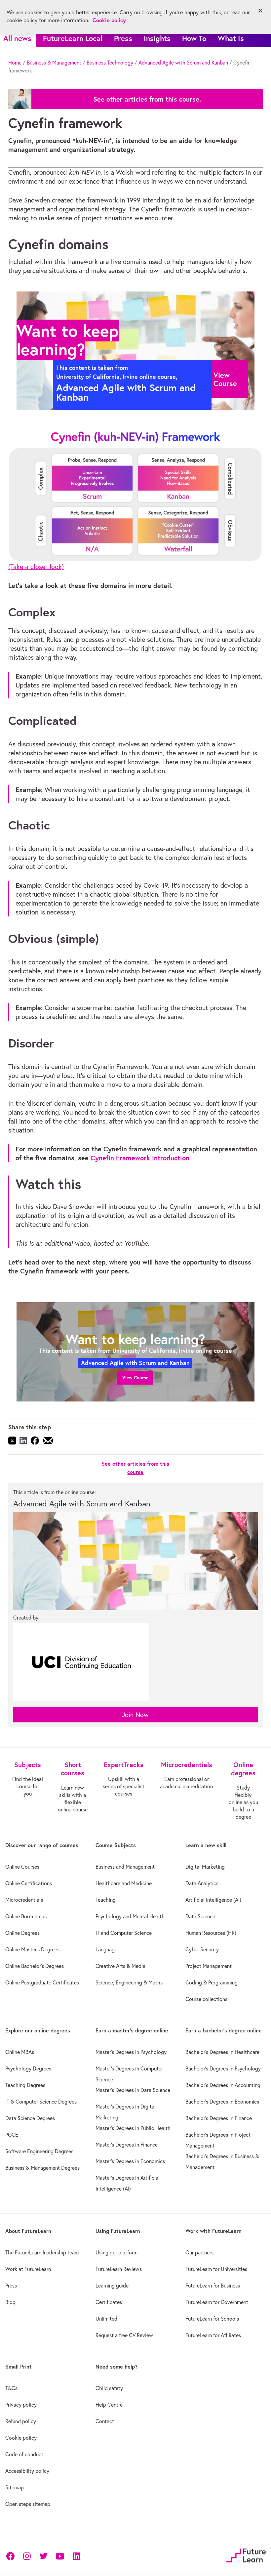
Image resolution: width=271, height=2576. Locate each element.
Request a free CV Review (124, 2335)
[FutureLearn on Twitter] (43, 2556)
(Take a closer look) (36, 567)
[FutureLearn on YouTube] (60, 2556)
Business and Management (125, 1867)
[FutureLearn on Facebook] (12, 2556)
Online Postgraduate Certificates (42, 1982)
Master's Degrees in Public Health (133, 2128)
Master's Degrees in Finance (127, 2145)
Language (106, 1949)
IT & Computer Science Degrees (41, 2102)
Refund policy (21, 2421)
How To (194, 38)
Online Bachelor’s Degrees (35, 1966)
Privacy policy (21, 2405)
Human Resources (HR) (211, 1933)
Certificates (109, 2302)
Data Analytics (202, 1883)
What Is (231, 38)
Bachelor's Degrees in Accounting (223, 2085)
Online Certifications (29, 1883)
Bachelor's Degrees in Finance (219, 2118)
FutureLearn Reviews (119, 2269)
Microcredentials (24, 1900)
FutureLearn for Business (213, 2286)
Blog (10, 2302)
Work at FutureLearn (28, 2269)
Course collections (206, 1999)
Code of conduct (24, 2454)
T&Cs (11, 2388)
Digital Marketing (205, 1867)
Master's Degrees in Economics (130, 2161)
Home (15, 63)
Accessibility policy (27, 2471)
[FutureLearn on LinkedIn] (76, 2556)
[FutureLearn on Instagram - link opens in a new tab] (27, 2556)
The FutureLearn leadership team (42, 2252)
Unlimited (106, 2319)
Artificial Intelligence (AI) (213, 1900)
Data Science (200, 1916)
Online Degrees (22, 1933)
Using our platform (116, 2252)
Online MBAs (20, 2052)
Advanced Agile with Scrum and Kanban (183, 63)
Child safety (109, 2388)
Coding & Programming (212, 1982)
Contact (105, 2421)
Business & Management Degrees (42, 2168)
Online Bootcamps (26, 1916)
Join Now (135, 1715)
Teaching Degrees (25, 2085)
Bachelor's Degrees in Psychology (223, 2068)
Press (123, 38)
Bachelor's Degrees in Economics (222, 2102)
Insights (157, 38)
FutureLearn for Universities (216, 2269)
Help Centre (109, 2405)
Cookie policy (21, 2438)
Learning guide (112, 2286)
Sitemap (15, 2487)
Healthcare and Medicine (124, 1883)
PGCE (12, 2135)
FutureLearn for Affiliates (213, 2335)
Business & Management (54, 63)
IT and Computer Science (124, 1933)
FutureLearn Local (73, 38)
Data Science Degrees (30, 2118)
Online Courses (22, 1867)
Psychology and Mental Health (130, 1916)
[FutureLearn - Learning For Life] (246, 2555)
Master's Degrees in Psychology (131, 2052)
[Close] (260, 11)
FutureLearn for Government (217, 2302)
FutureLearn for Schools (212, 2319)
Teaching (106, 1900)
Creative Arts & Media (120, 1966)
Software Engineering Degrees (39, 2151)
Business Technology (110, 63)
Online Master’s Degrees (32, 1949)
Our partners (199, 2252)
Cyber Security (202, 1949)
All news (17, 38)
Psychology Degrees (28, 2068)
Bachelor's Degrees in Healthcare (222, 2052)
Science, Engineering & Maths (129, 1982)
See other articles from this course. (147, 99)
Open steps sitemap (28, 2504)
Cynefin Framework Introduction (140, 1158)
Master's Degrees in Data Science (133, 2090)
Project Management (209, 1966)
